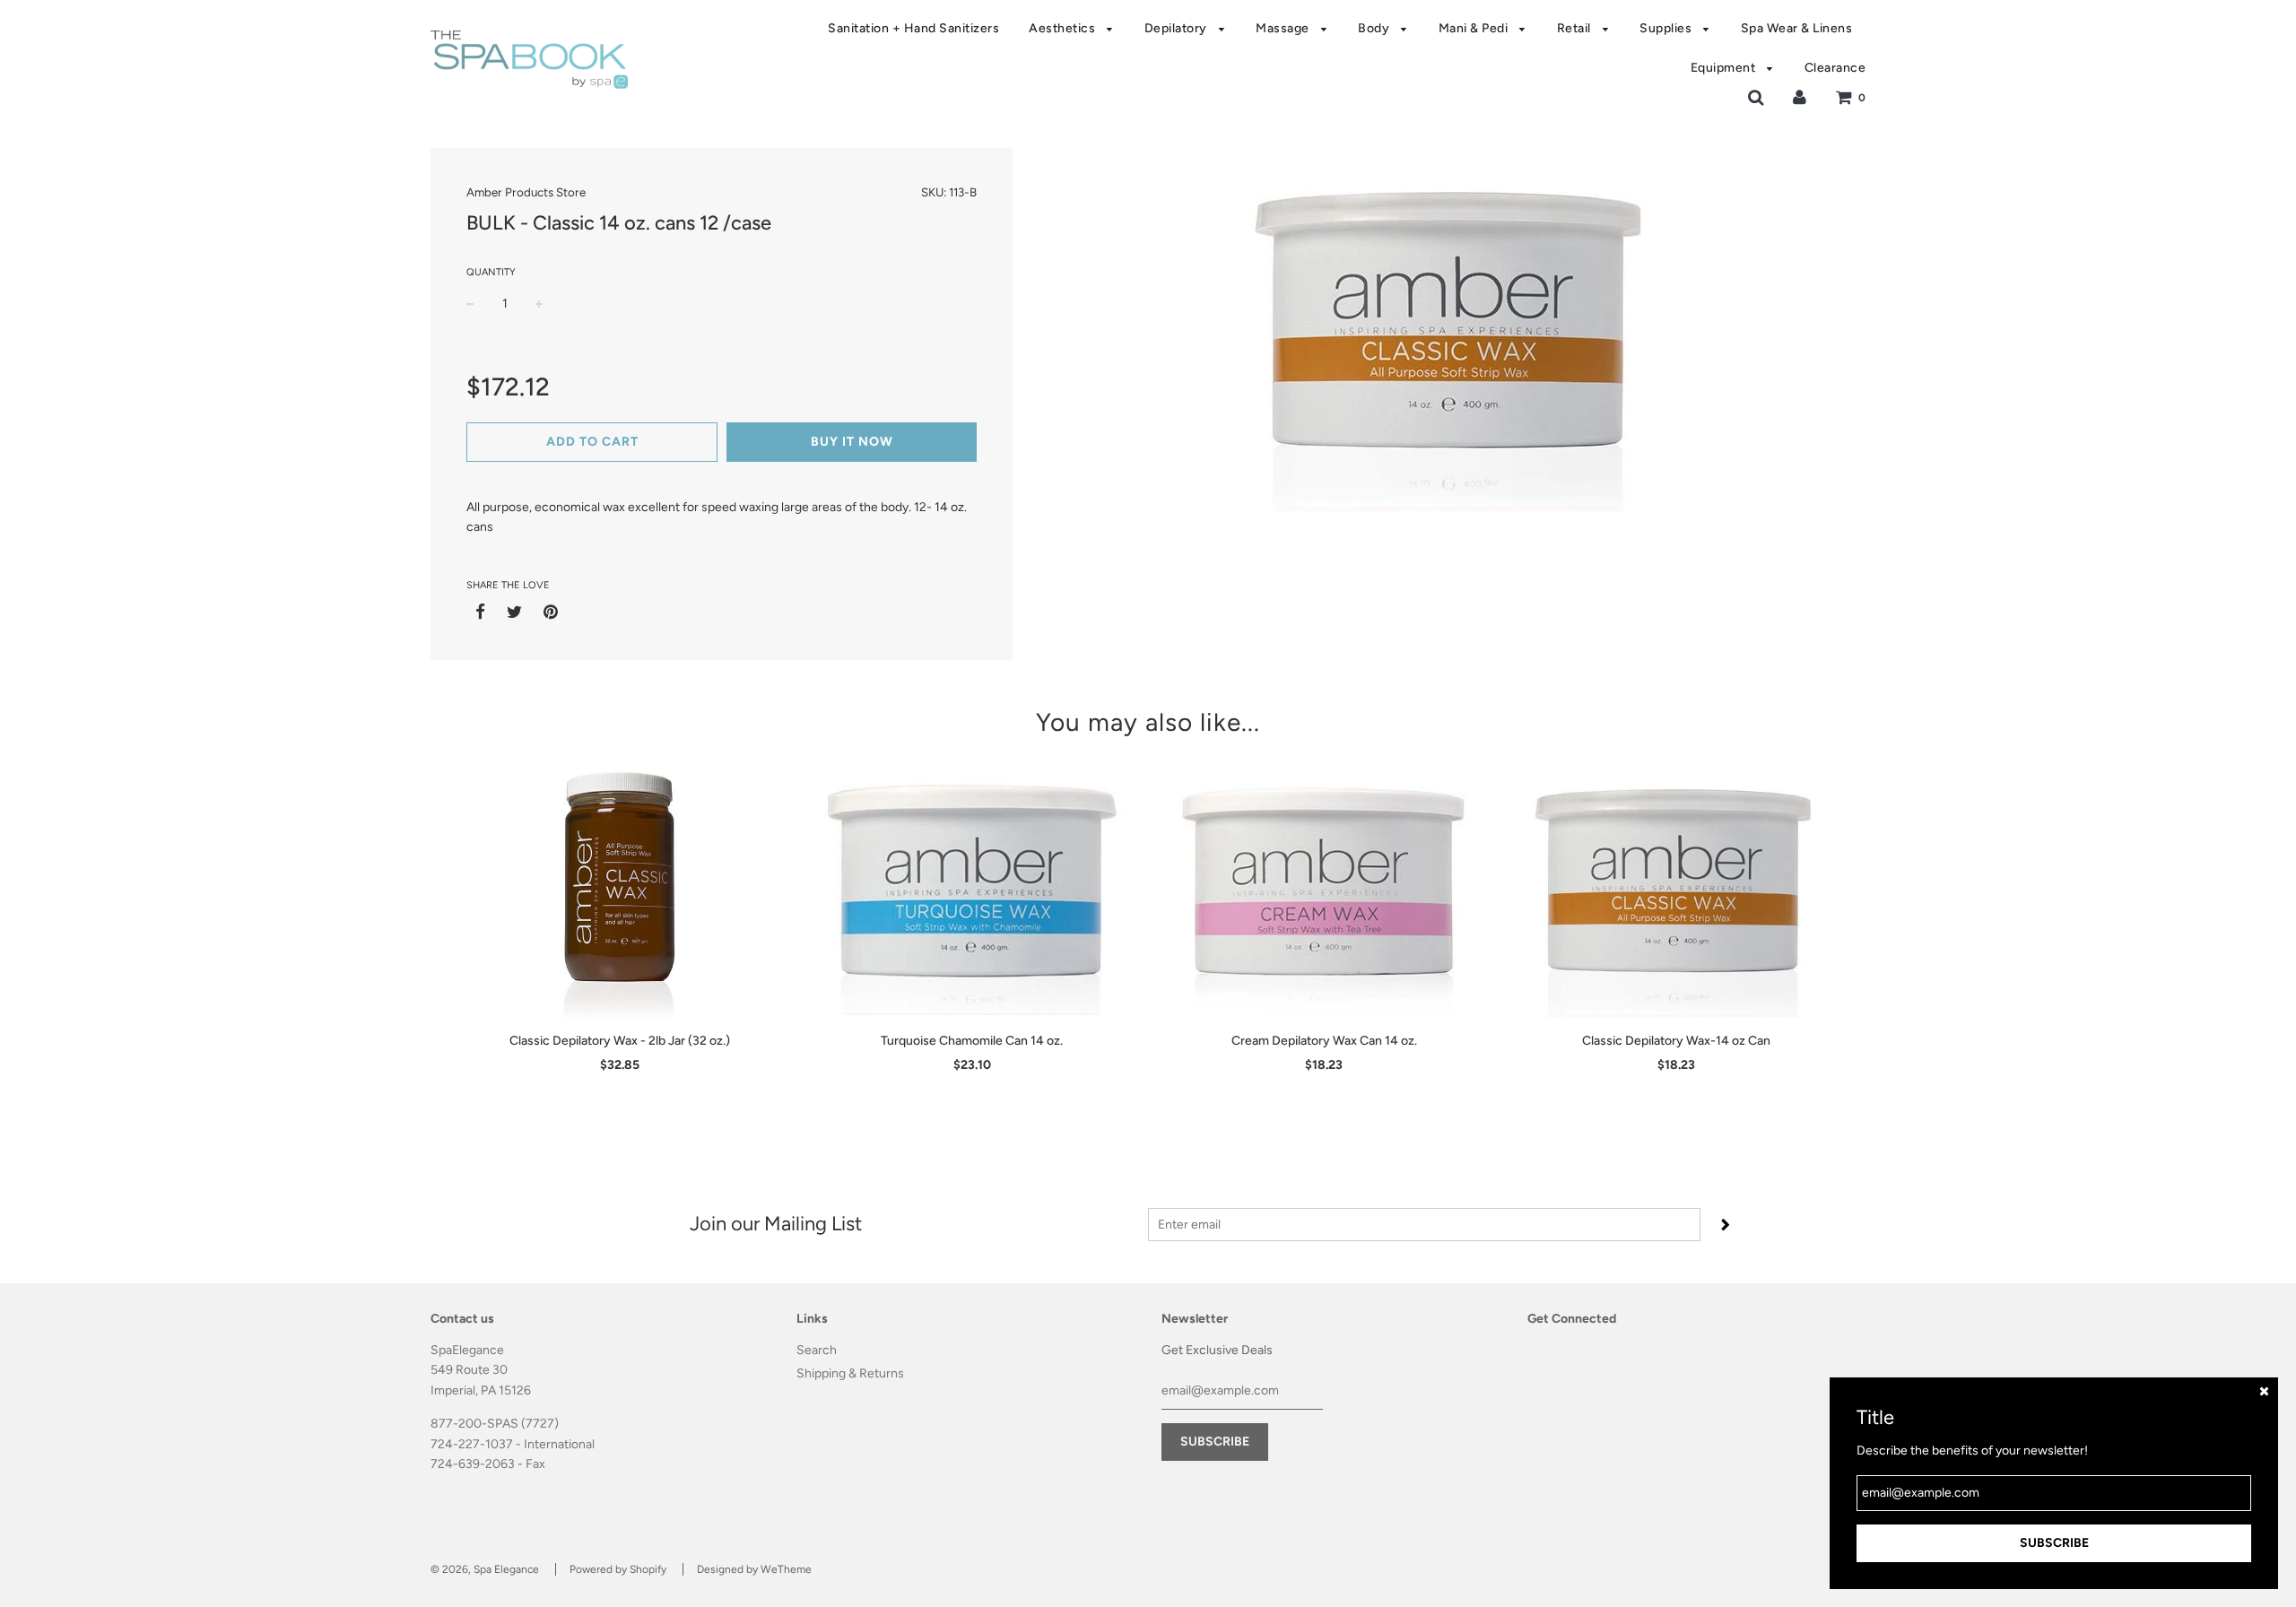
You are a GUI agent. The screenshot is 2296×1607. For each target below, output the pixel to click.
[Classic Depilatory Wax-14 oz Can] (1677, 888)
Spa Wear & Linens (1797, 28)
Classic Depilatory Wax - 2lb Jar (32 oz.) (620, 1041)
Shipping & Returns (850, 1373)
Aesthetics (1064, 28)
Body (1375, 28)
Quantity (491, 272)
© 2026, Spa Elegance (485, 1569)
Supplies (1667, 28)
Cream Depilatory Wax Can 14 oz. (1324, 1041)
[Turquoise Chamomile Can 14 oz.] (973, 888)
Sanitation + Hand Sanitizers (913, 28)
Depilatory (1178, 28)
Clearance (1835, 68)
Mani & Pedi (1475, 28)
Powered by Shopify (618, 1569)
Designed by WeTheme (754, 1569)
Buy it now (852, 442)
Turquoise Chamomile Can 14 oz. (972, 1041)
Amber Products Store (526, 192)
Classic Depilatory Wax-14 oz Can (1676, 1041)
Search (817, 1350)
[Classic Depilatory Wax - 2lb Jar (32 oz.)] (620, 888)
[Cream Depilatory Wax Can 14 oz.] (1324, 888)
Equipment (1725, 68)
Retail (1576, 28)
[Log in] (1800, 97)
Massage (1284, 28)
